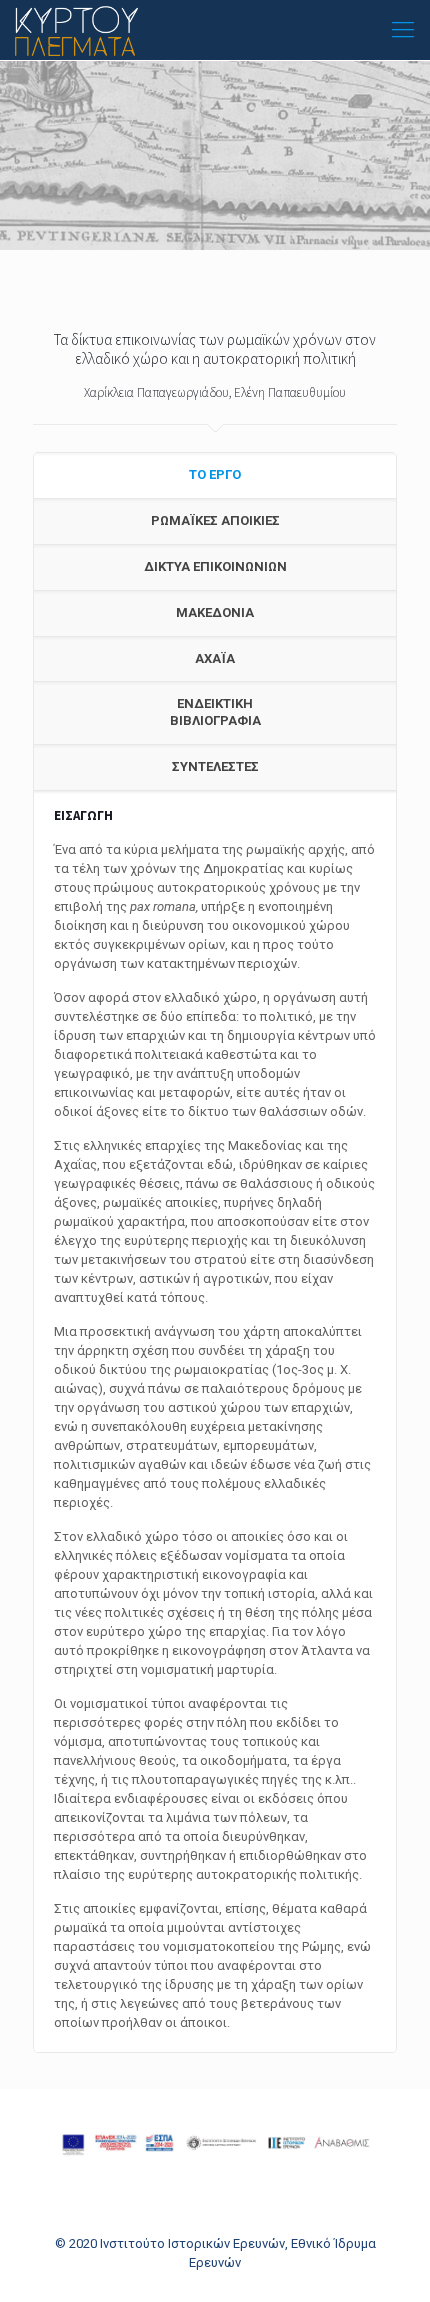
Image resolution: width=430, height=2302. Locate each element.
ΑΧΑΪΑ (215, 658)
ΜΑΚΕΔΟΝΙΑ (215, 612)
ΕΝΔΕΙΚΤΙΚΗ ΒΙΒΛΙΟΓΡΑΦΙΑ (215, 712)
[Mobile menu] (403, 30)
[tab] (215, 476)
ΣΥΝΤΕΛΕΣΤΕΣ (215, 766)
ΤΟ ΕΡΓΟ (215, 474)
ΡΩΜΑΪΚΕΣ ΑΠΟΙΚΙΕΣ (215, 520)
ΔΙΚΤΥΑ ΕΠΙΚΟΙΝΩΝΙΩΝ (215, 566)
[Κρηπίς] (76, 30)
